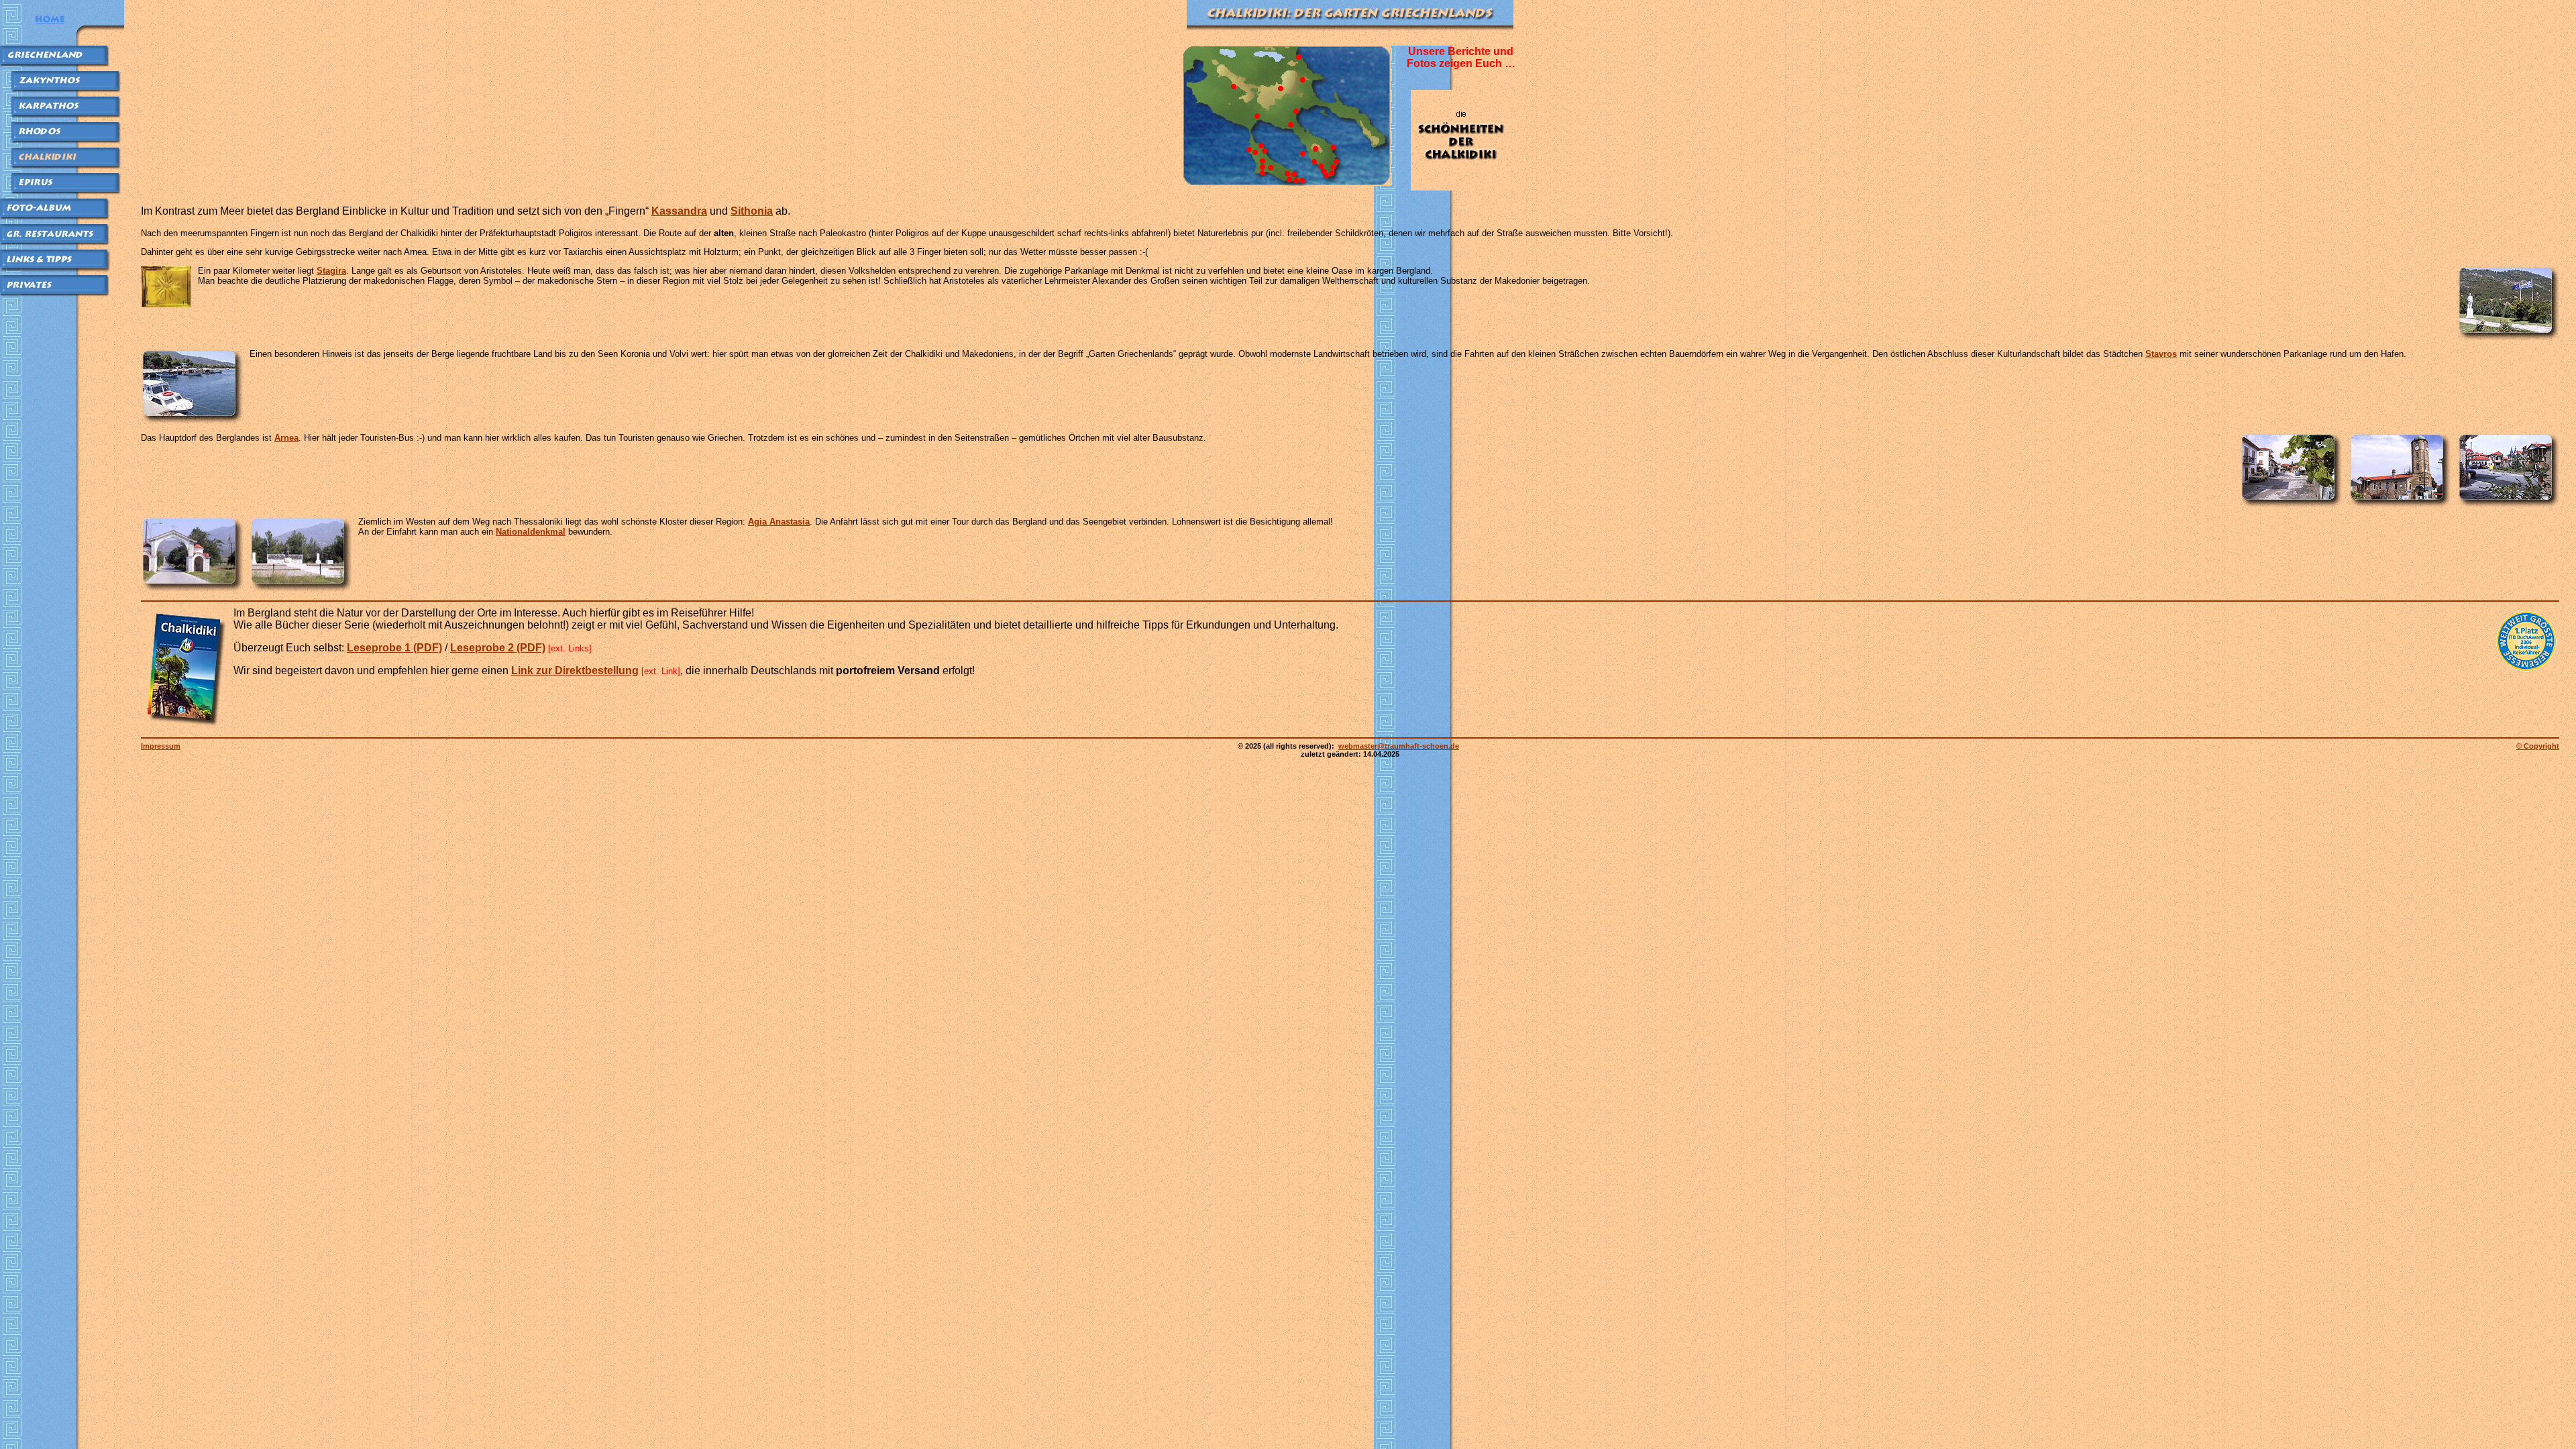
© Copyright (2538, 746)
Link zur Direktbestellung (575, 670)
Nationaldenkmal (531, 532)
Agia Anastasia (779, 522)
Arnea (286, 438)
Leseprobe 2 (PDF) (498, 648)
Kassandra (679, 211)
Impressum (161, 746)
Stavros (2161, 354)
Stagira (331, 271)
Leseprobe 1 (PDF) (394, 648)
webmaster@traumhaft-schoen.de (1399, 746)
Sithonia (752, 211)
